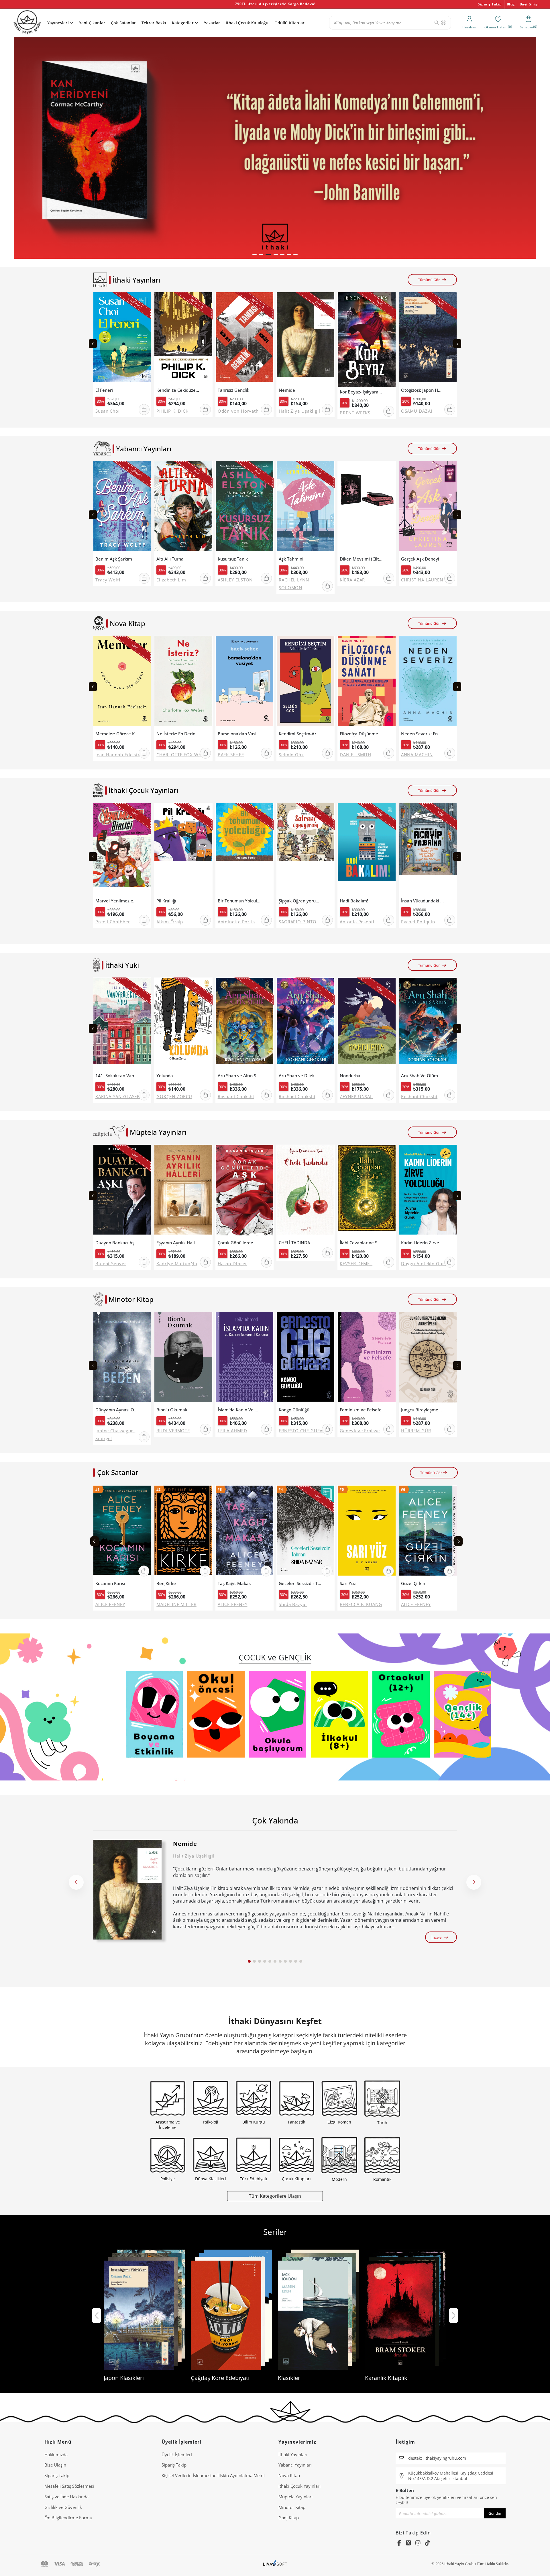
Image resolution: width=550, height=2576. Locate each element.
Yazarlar (212, 23)
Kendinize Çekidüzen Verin (178, 390)
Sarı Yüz (348, 1583)
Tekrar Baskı (154, 23)
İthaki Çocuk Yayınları (299, 2486)
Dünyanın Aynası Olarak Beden (117, 1410)
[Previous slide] (93, 344)
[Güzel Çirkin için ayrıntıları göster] (428, 1532)
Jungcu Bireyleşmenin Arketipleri (423, 1410)
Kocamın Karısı (110, 1583)
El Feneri (104, 390)
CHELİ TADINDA (294, 1243)
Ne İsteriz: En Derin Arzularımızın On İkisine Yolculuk (178, 734)
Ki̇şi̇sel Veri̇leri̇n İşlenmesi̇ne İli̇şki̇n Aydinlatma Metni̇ (213, 2475)
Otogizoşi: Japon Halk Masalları (423, 390)
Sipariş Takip (490, 4)
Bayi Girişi (529, 4)
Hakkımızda (56, 2454)
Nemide (287, 390)
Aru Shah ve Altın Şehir (239, 1076)
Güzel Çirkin (413, 1583)
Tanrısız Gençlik (233, 390)
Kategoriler (183, 23)
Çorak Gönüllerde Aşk (239, 1243)
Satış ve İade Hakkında (66, 2497)
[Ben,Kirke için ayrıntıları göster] (183, 1532)
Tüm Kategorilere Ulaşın (275, 2196)
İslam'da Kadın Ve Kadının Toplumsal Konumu (239, 1410)
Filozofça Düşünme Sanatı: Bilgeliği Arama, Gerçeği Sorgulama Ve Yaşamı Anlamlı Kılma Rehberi (361, 734)
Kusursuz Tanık (233, 559)
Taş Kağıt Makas (234, 1583)
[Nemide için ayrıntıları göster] (127, 1890)
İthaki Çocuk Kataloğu (247, 23)
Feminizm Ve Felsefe (361, 1410)
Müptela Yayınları (295, 2497)
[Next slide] (457, 344)
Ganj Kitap (289, 2518)
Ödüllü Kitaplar (289, 23)
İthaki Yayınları (293, 2454)
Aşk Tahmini (291, 559)
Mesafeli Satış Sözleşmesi (69, 2486)
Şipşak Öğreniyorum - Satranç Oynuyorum (300, 901)
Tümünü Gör (429, 280)
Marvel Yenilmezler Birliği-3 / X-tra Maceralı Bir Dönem (117, 901)
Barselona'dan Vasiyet (239, 734)
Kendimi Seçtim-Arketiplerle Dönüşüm (300, 734)
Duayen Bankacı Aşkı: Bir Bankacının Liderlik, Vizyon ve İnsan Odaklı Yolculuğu (117, 1243)
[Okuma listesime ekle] (145, 300)
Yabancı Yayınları (295, 2465)
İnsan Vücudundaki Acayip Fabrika (423, 901)
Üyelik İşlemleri (177, 2454)
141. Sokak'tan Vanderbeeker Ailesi (117, 1076)
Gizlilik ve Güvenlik (63, 2507)
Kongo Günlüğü (294, 1410)
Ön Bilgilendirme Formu (68, 2518)
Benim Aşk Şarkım (114, 559)
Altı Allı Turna (170, 559)
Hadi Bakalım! (354, 901)
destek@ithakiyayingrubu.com (437, 2458)
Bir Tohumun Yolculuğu (239, 901)
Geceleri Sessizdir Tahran (300, 1583)
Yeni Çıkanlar (92, 23)
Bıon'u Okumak (172, 1410)
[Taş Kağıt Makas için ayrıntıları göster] (244, 1532)
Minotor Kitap (292, 2507)
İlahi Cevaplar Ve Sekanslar (361, 1243)
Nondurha (350, 1076)
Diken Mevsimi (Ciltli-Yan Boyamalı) (361, 559)
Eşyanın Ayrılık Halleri (178, 1243)
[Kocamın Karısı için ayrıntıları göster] (122, 1532)
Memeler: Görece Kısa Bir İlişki (117, 734)
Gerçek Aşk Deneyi (420, 559)
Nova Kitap (289, 2475)
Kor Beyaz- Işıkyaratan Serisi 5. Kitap (361, 392)
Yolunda (165, 1076)
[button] (255, 255)
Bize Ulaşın (55, 2465)
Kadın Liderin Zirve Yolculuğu (423, 1243)
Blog (511, 4)
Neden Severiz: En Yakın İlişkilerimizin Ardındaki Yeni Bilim (423, 734)
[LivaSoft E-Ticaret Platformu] (275, 2564)
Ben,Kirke (166, 1583)
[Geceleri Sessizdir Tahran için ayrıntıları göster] (306, 1532)
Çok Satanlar (123, 23)
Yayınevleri (58, 23)
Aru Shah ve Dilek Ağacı (300, 1076)
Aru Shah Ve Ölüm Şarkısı (423, 1076)
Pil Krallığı (166, 901)
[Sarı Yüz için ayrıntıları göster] (367, 1532)
